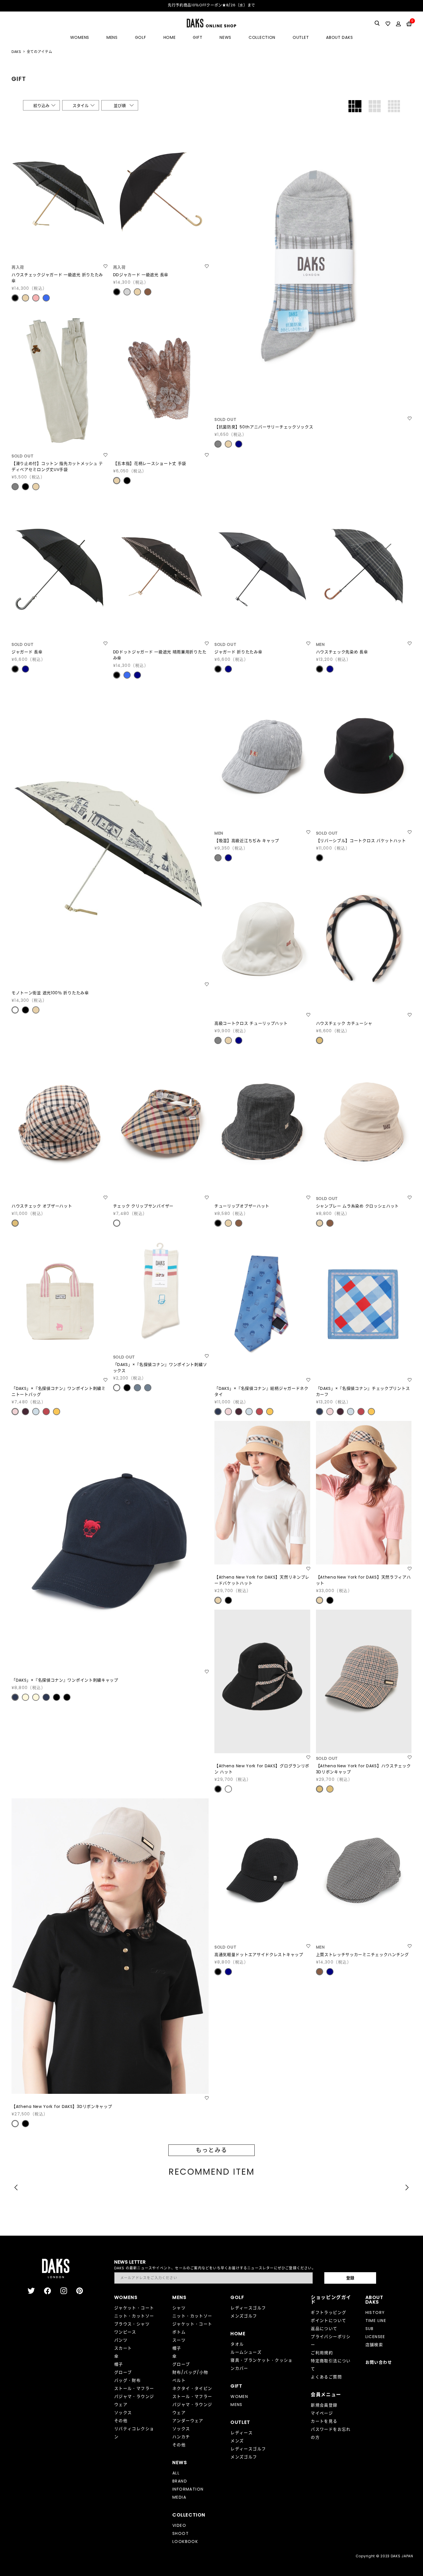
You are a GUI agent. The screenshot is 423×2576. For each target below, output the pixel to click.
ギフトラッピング (328, 2312)
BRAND (180, 2481)
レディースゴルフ (248, 2308)
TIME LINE (376, 2321)
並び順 (120, 106)
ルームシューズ (246, 2352)
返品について (324, 2329)
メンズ (237, 2441)
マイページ (322, 2413)
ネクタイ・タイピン (192, 2388)
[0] (409, 24)
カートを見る (324, 2421)
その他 (121, 2421)
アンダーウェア (188, 2421)
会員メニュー (326, 2395)
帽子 (119, 2364)
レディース (242, 2433)
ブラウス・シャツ (132, 2324)
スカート (123, 2348)
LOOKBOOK (185, 2541)
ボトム (179, 2332)
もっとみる (211, 2150)
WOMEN (239, 2396)
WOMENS (80, 37)
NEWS (225, 37)
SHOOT (181, 2533)
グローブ (123, 2372)
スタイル (81, 106)
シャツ (179, 2308)
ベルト (179, 2380)
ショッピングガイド (331, 2300)
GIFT (198, 37)
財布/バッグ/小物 (190, 2372)
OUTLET (301, 37)
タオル (237, 2344)
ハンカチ (181, 2437)
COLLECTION (262, 37)
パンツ (121, 2340)
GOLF (141, 37)
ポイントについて (328, 2321)
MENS (112, 37)
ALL (176, 2473)
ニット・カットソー (134, 2316)
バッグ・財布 (127, 2380)
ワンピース (125, 2332)
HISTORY (375, 2312)
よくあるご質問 (326, 2377)
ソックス (123, 2413)
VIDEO (179, 2525)
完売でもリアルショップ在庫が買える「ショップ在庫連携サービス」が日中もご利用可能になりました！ (213, 5)
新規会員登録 (324, 2405)
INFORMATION (188, 2489)
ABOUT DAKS (339, 37)
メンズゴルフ (244, 2316)
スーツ (179, 2340)
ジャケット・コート (134, 2308)
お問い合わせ (379, 2362)
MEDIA (179, 2497)
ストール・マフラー (134, 2388)
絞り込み (41, 106)
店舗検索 (374, 2345)
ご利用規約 (322, 2353)
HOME (170, 37)
